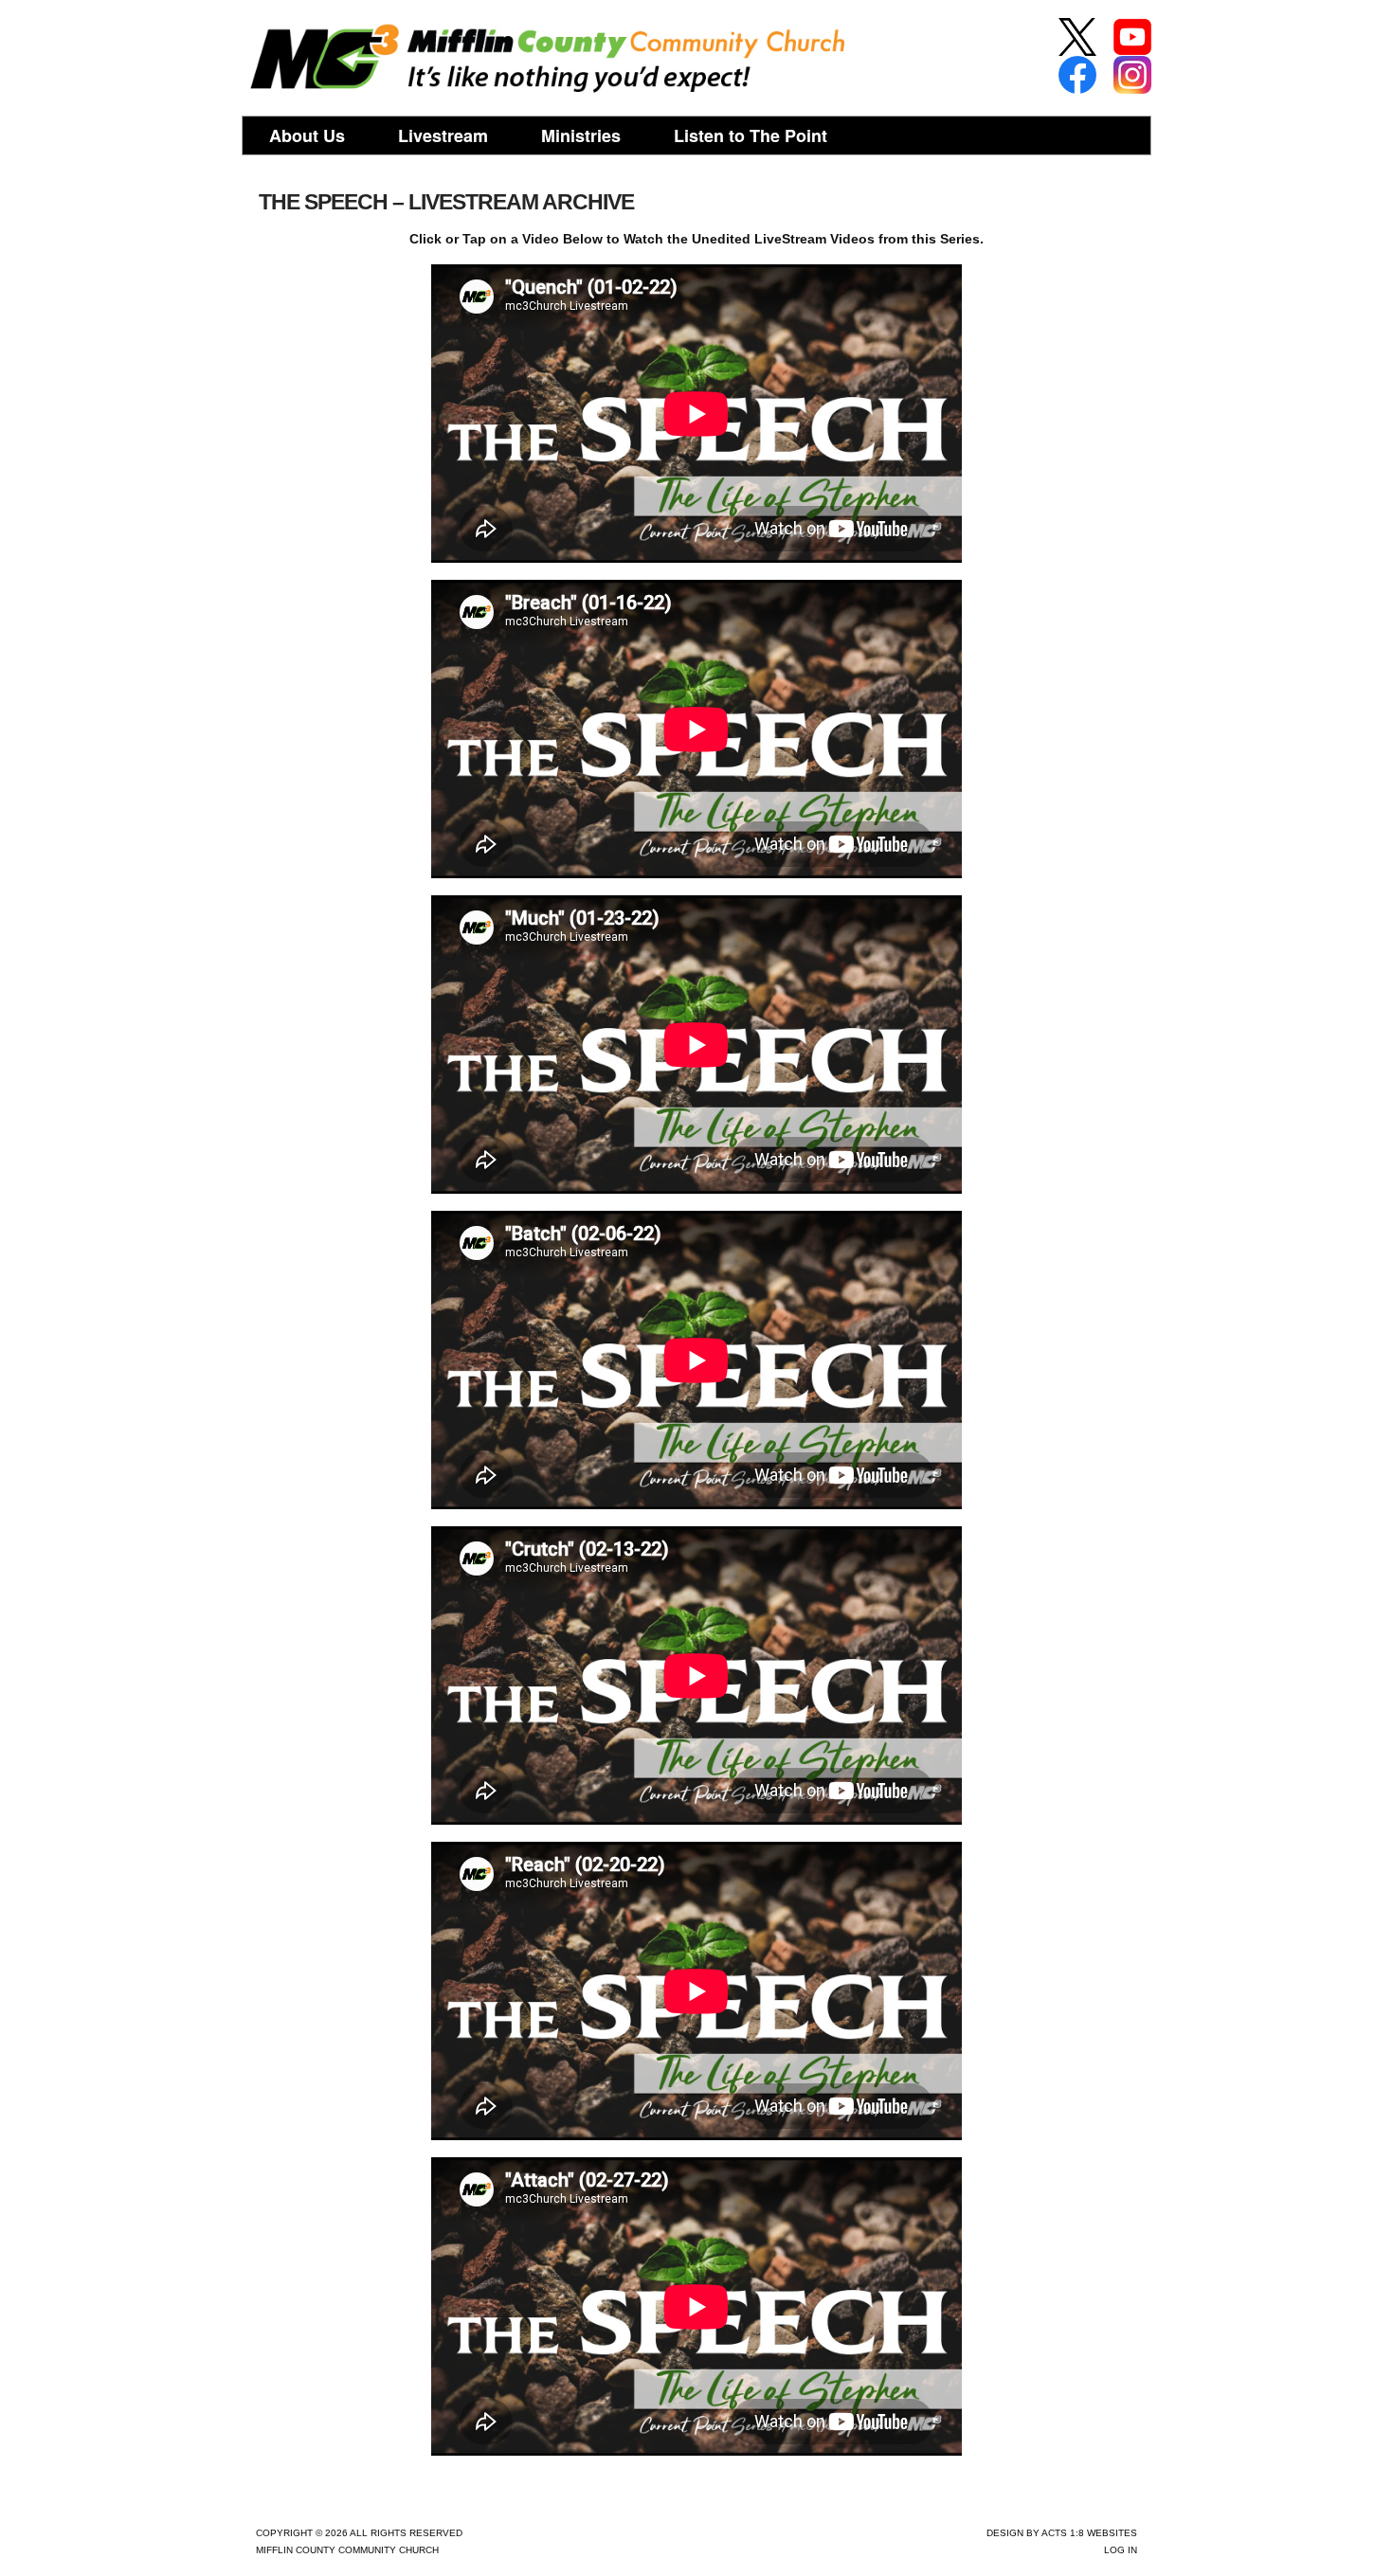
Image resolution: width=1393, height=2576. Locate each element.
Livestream (443, 135)
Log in (1121, 2550)
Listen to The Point (751, 135)
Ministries (581, 135)
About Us (307, 135)
